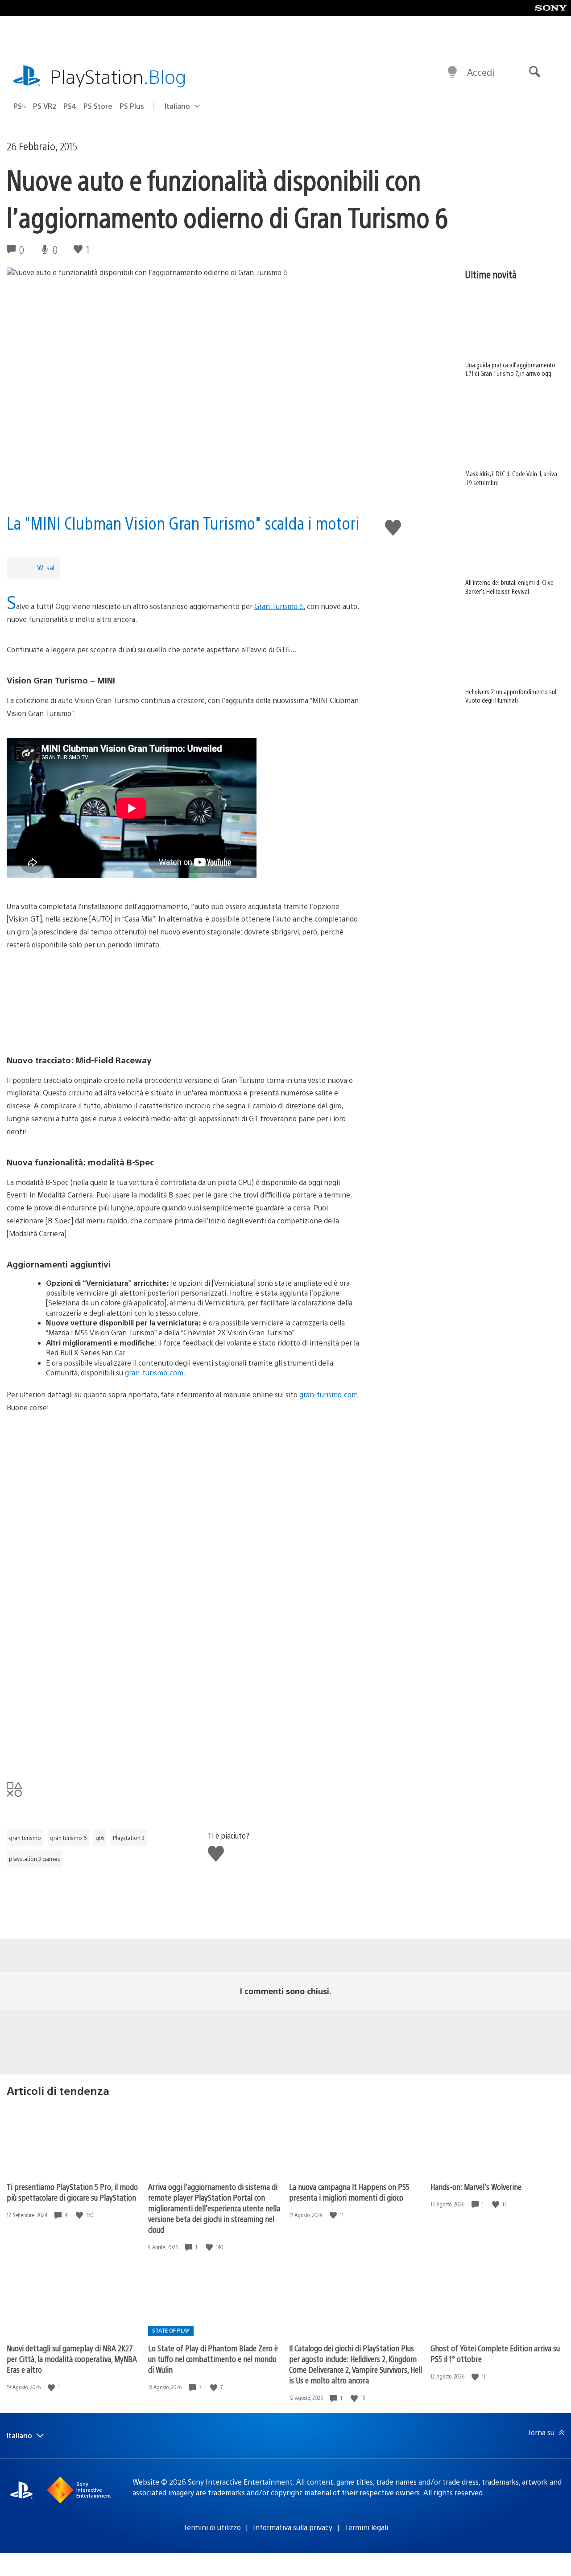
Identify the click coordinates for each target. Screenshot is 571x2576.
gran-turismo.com (154, 1372)
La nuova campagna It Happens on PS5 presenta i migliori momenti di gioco (349, 2192)
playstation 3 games (35, 1859)
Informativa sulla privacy (293, 2527)
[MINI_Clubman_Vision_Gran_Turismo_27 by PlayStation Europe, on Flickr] (183, 1532)
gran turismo (25, 1838)
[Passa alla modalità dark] (452, 72)
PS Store (98, 106)
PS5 (20, 106)
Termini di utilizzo (212, 2527)
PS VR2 (45, 106)
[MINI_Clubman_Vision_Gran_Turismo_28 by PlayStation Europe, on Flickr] (183, 1743)
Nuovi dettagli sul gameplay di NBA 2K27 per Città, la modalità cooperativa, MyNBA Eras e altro (72, 2359)
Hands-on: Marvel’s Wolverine (476, 2187)
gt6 (100, 1838)
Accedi (481, 72)
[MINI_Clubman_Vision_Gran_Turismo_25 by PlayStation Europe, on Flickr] (183, 1465)
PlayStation (118, 76)
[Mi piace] (80, 2215)
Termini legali (366, 2527)
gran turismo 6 (68, 1838)
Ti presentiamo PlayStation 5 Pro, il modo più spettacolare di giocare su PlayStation (72, 2192)
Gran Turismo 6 (279, 606)
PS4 (70, 106)
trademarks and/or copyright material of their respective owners (314, 2492)
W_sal (46, 567)
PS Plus (132, 106)
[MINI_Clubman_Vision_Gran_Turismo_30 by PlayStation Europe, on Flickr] (183, 1609)
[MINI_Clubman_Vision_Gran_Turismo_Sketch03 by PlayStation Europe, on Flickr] (183, 1003)
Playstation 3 (129, 1838)
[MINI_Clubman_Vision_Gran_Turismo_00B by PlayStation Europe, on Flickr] (183, 1676)
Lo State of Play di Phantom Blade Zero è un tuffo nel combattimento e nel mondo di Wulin (213, 2359)
